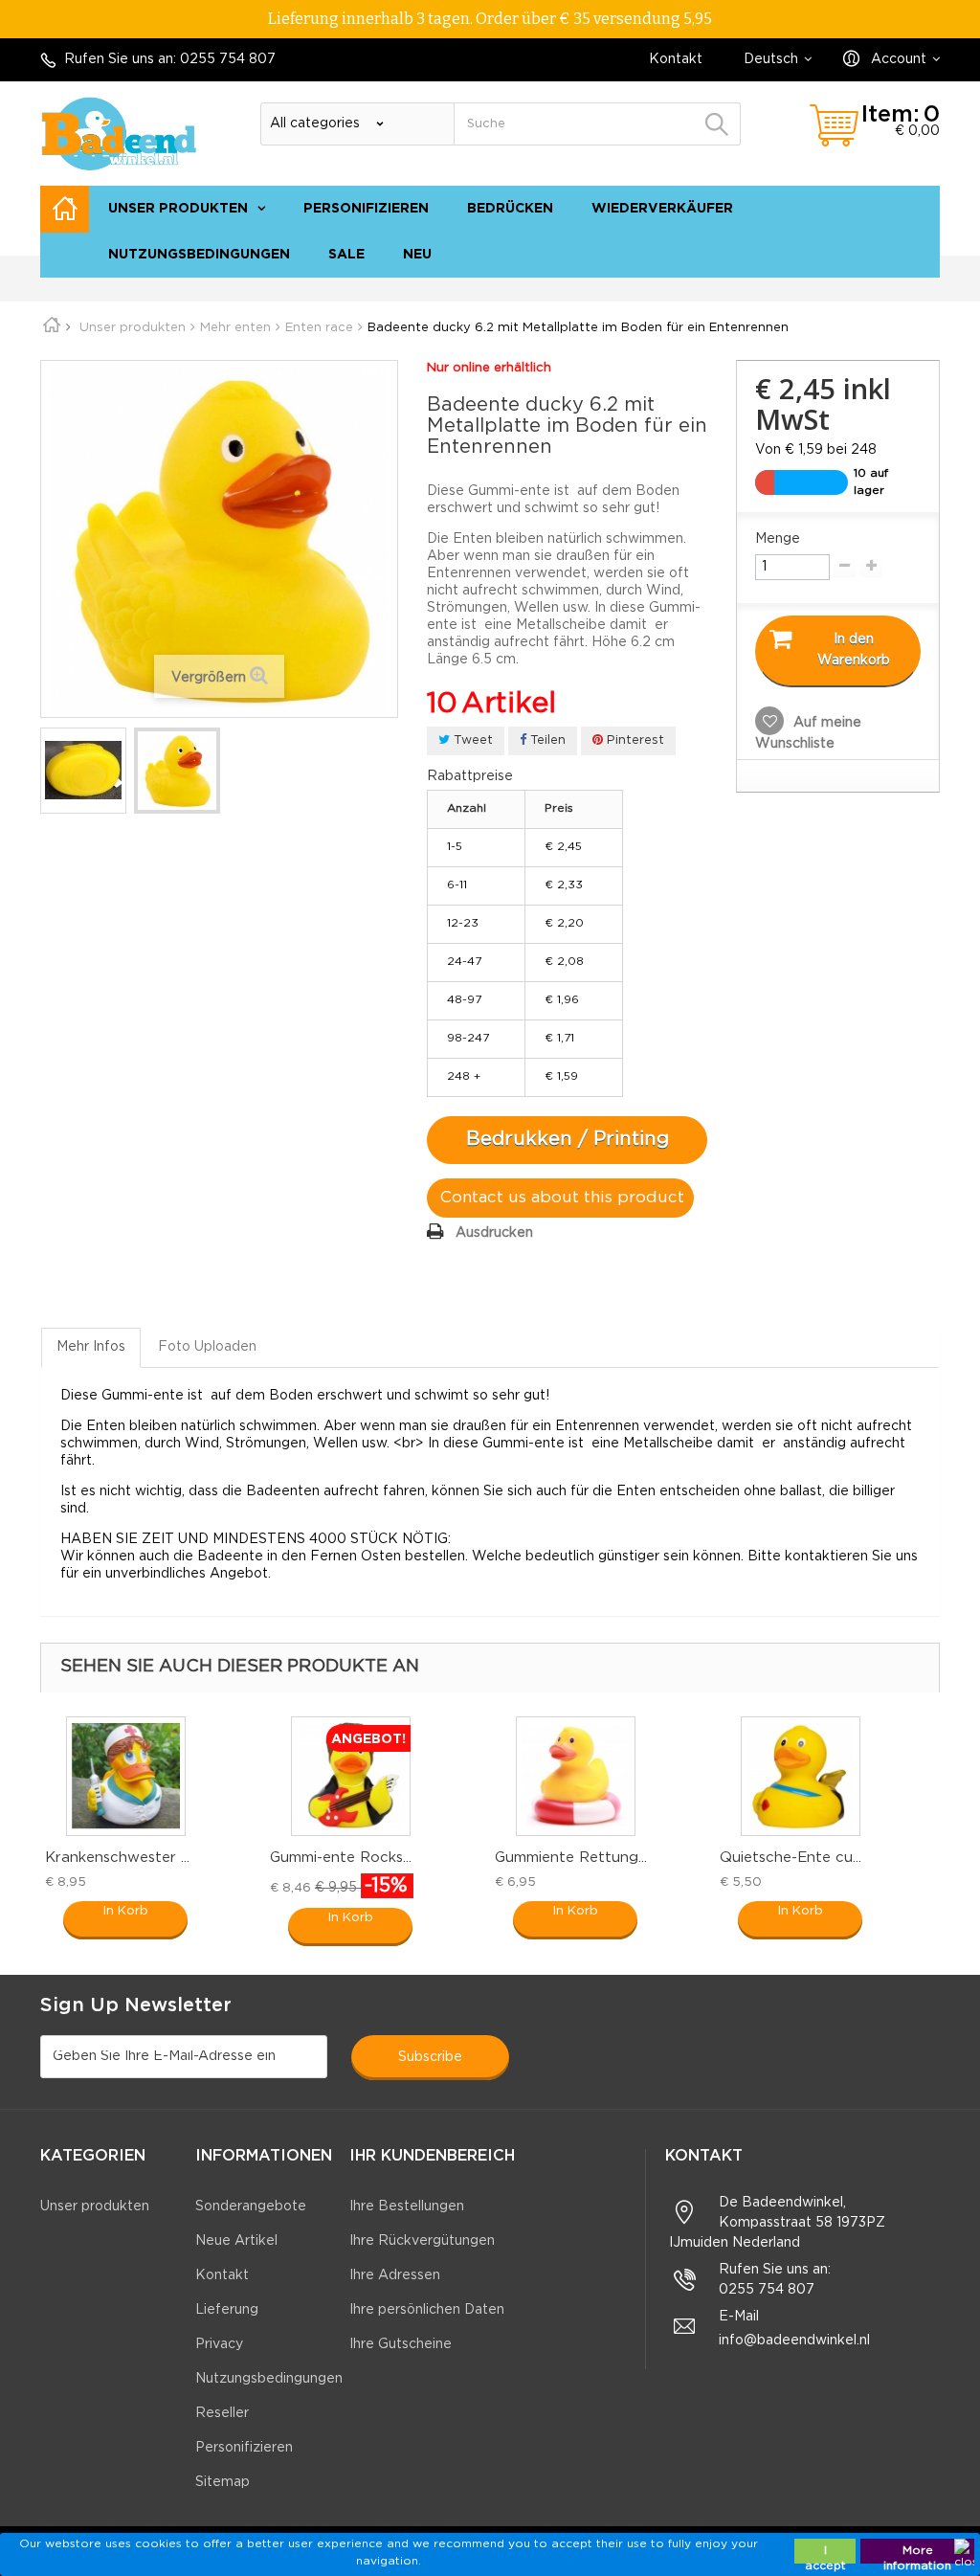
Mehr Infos (91, 1347)
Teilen (546, 740)
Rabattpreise (470, 776)
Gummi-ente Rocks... (341, 1858)
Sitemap (903, 287)
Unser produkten (178, 209)
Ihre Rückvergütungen (422, 2241)
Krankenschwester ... (117, 1858)
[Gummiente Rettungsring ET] (576, 1776)
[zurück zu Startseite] (58, 328)
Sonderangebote (251, 2206)
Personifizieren (366, 209)
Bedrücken (510, 209)
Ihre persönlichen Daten (427, 2310)
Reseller (222, 2413)
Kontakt (676, 59)
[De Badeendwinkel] (119, 134)
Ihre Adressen (395, 2275)
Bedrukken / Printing (568, 1139)
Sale (346, 255)
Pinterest (634, 740)
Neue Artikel (236, 2241)
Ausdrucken (494, 1233)
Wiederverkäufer (662, 209)
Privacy (219, 2344)
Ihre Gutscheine (401, 2344)
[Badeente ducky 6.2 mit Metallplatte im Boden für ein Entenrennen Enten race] (83, 771)
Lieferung (227, 2310)
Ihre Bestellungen (407, 2206)
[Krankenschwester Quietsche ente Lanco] (126, 1776)
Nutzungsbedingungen (199, 255)
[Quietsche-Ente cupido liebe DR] (801, 1776)
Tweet (471, 740)
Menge (778, 539)
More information (917, 2554)
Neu (417, 255)
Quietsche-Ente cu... (791, 1858)
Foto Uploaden (207, 1347)
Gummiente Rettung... (571, 1858)
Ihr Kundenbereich (432, 2156)
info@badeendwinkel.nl (794, 2341)
